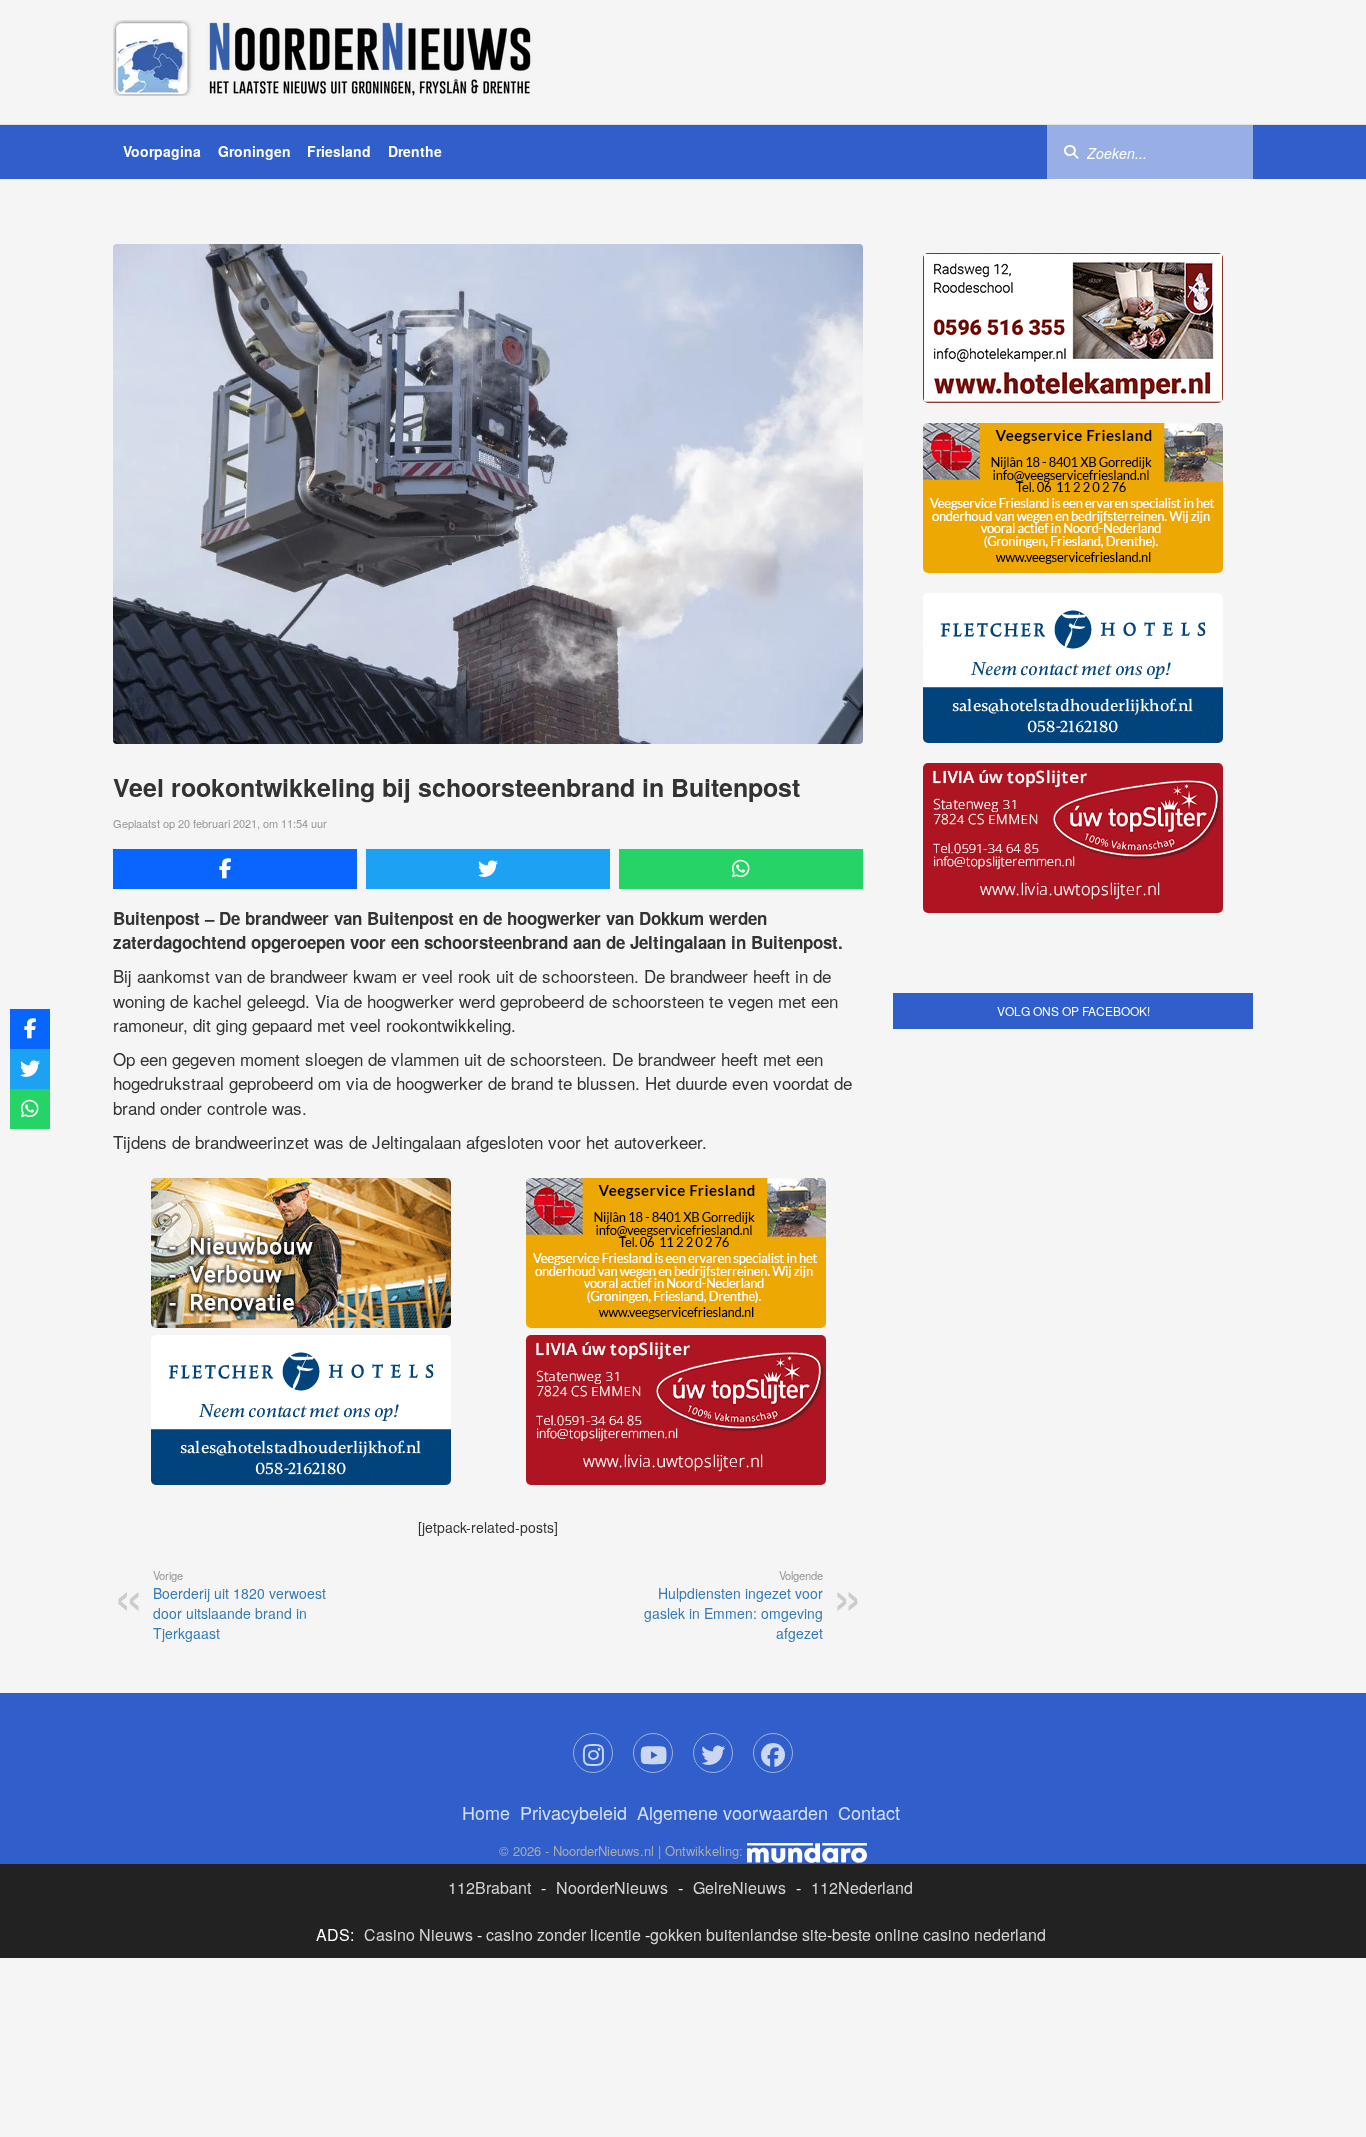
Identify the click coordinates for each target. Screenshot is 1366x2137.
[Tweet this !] (488, 869)
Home (486, 1812)
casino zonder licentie (563, 1934)
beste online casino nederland (939, 1934)
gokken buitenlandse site (738, 1934)
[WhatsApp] (741, 869)
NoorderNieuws (612, 1887)
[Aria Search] (1071, 151)
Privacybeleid (573, 1812)
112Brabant (489, 1887)
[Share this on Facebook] (235, 869)
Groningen (254, 151)
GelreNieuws (739, 1887)
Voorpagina (162, 151)
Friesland (339, 151)
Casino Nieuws (418, 1934)
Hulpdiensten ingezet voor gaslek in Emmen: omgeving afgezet (733, 1605)
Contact (869, 1812)
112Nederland (862, 1887)
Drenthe (415, 151)
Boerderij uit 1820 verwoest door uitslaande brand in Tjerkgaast (239, 1605)
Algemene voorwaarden (732, 1812)
